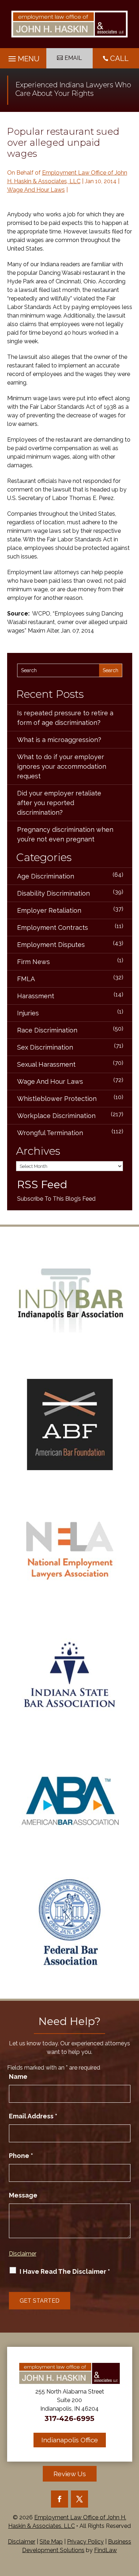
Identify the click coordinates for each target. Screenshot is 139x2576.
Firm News (34, 962)
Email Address (33, 2116)
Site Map (51, 2542)
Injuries (28, 1013)
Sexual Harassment (46, 1064)
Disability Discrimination (53, 893)
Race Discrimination (47, 1030)
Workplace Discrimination (56, 1116)
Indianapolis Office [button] (70, 2440)
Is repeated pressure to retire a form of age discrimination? (65, 718)
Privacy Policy (85, 2542)
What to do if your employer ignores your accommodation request (62, 766)
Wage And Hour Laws (36, 190)
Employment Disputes (51, 945)
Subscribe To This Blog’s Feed (56, 1199)
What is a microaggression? (59, 740)
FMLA (26, 979)
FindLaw (105, 2550)
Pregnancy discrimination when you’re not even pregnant (65, 834)
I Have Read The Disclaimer (65, 2271)
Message (23, 2195)
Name (18, 2077)
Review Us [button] (70, 2474)
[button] (23, 57)
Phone (21, 2156)
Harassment (36, 996)
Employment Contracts (53, 928)
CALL (119, 58)
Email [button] (73, 58)
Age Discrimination (46, 876)
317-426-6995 (69, 2418)
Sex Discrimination (45, 1047)
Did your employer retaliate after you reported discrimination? (59, 803)
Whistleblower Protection (57, 1099)
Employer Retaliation (49, 910)
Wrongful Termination (50, 1133)
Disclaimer (23, 2254)
